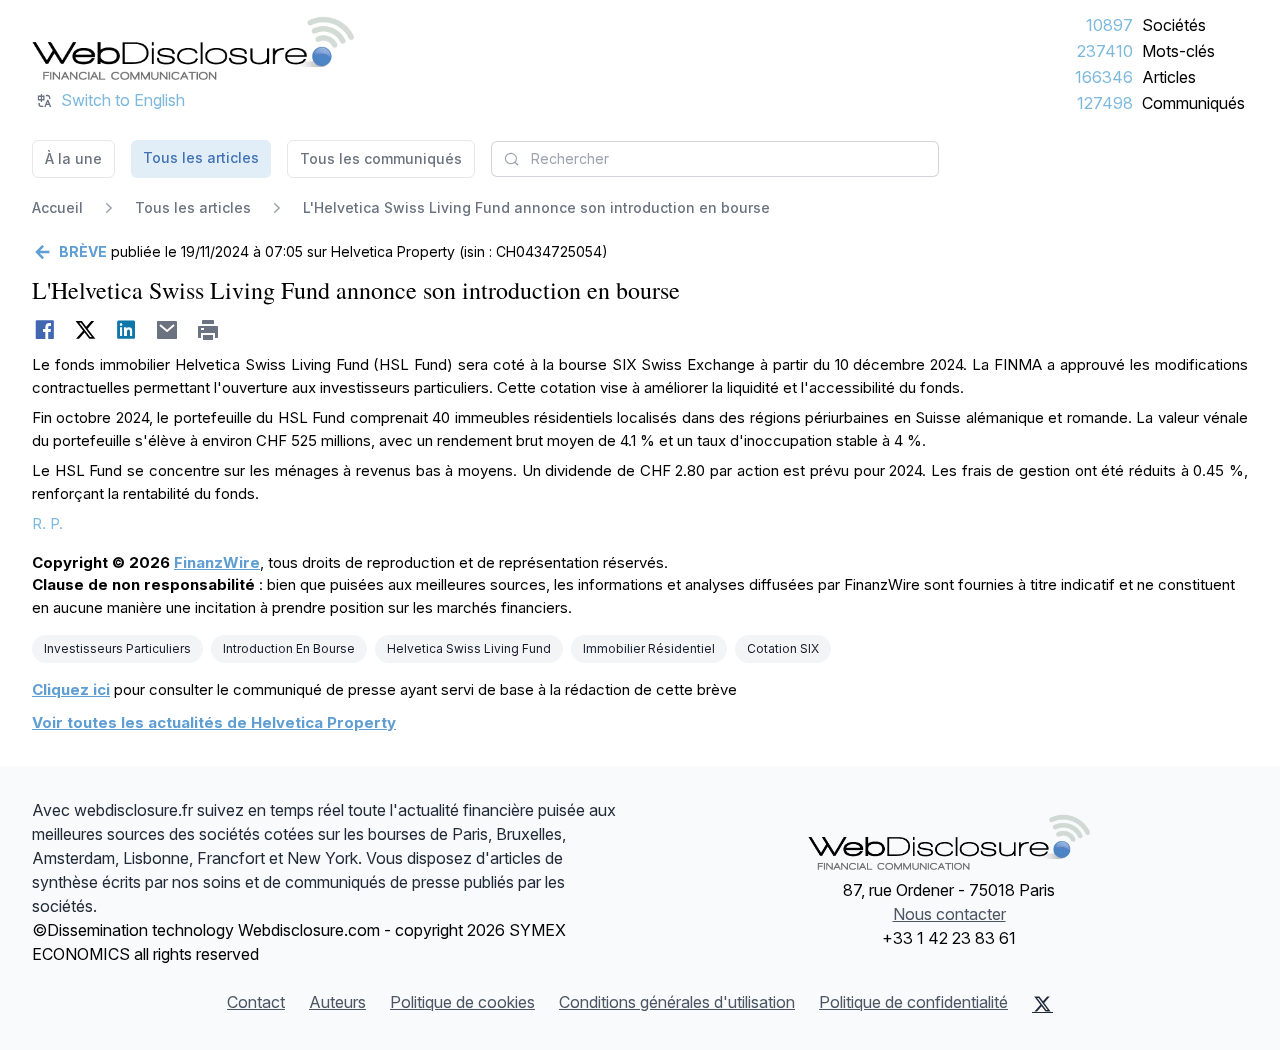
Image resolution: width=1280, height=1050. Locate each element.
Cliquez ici (71, 689)
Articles (1169, 77)
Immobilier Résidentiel (649, 648)
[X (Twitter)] (1042, 1004)
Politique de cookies (462, 1002)
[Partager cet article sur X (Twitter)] (85, 330)
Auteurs (337, 1002)
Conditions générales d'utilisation (677, 1002)
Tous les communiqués (381, 158)
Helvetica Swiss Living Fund (469, 648)
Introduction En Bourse (289, 648)
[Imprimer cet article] (208, 330)
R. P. (47, 523)
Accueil (57, 207)
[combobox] (715, 159)
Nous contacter (949, 914)
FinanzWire (217, 562)
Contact (256, 1002)
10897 (1109, 25)
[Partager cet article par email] (167, 330)
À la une (73, 158)
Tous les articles (201, 157)
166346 (1104, 77)
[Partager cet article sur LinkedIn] (126, 330)
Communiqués (1193, 103)
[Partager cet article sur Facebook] (44, 330)
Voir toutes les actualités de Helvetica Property (214, 722)
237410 (1105, 51)
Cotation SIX (783, 648)
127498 (1105, 103)
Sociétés (1174, 25)
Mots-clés (1178, 51)
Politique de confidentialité (913, 1002)
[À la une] (193, 48)
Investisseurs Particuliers (117, 648)
